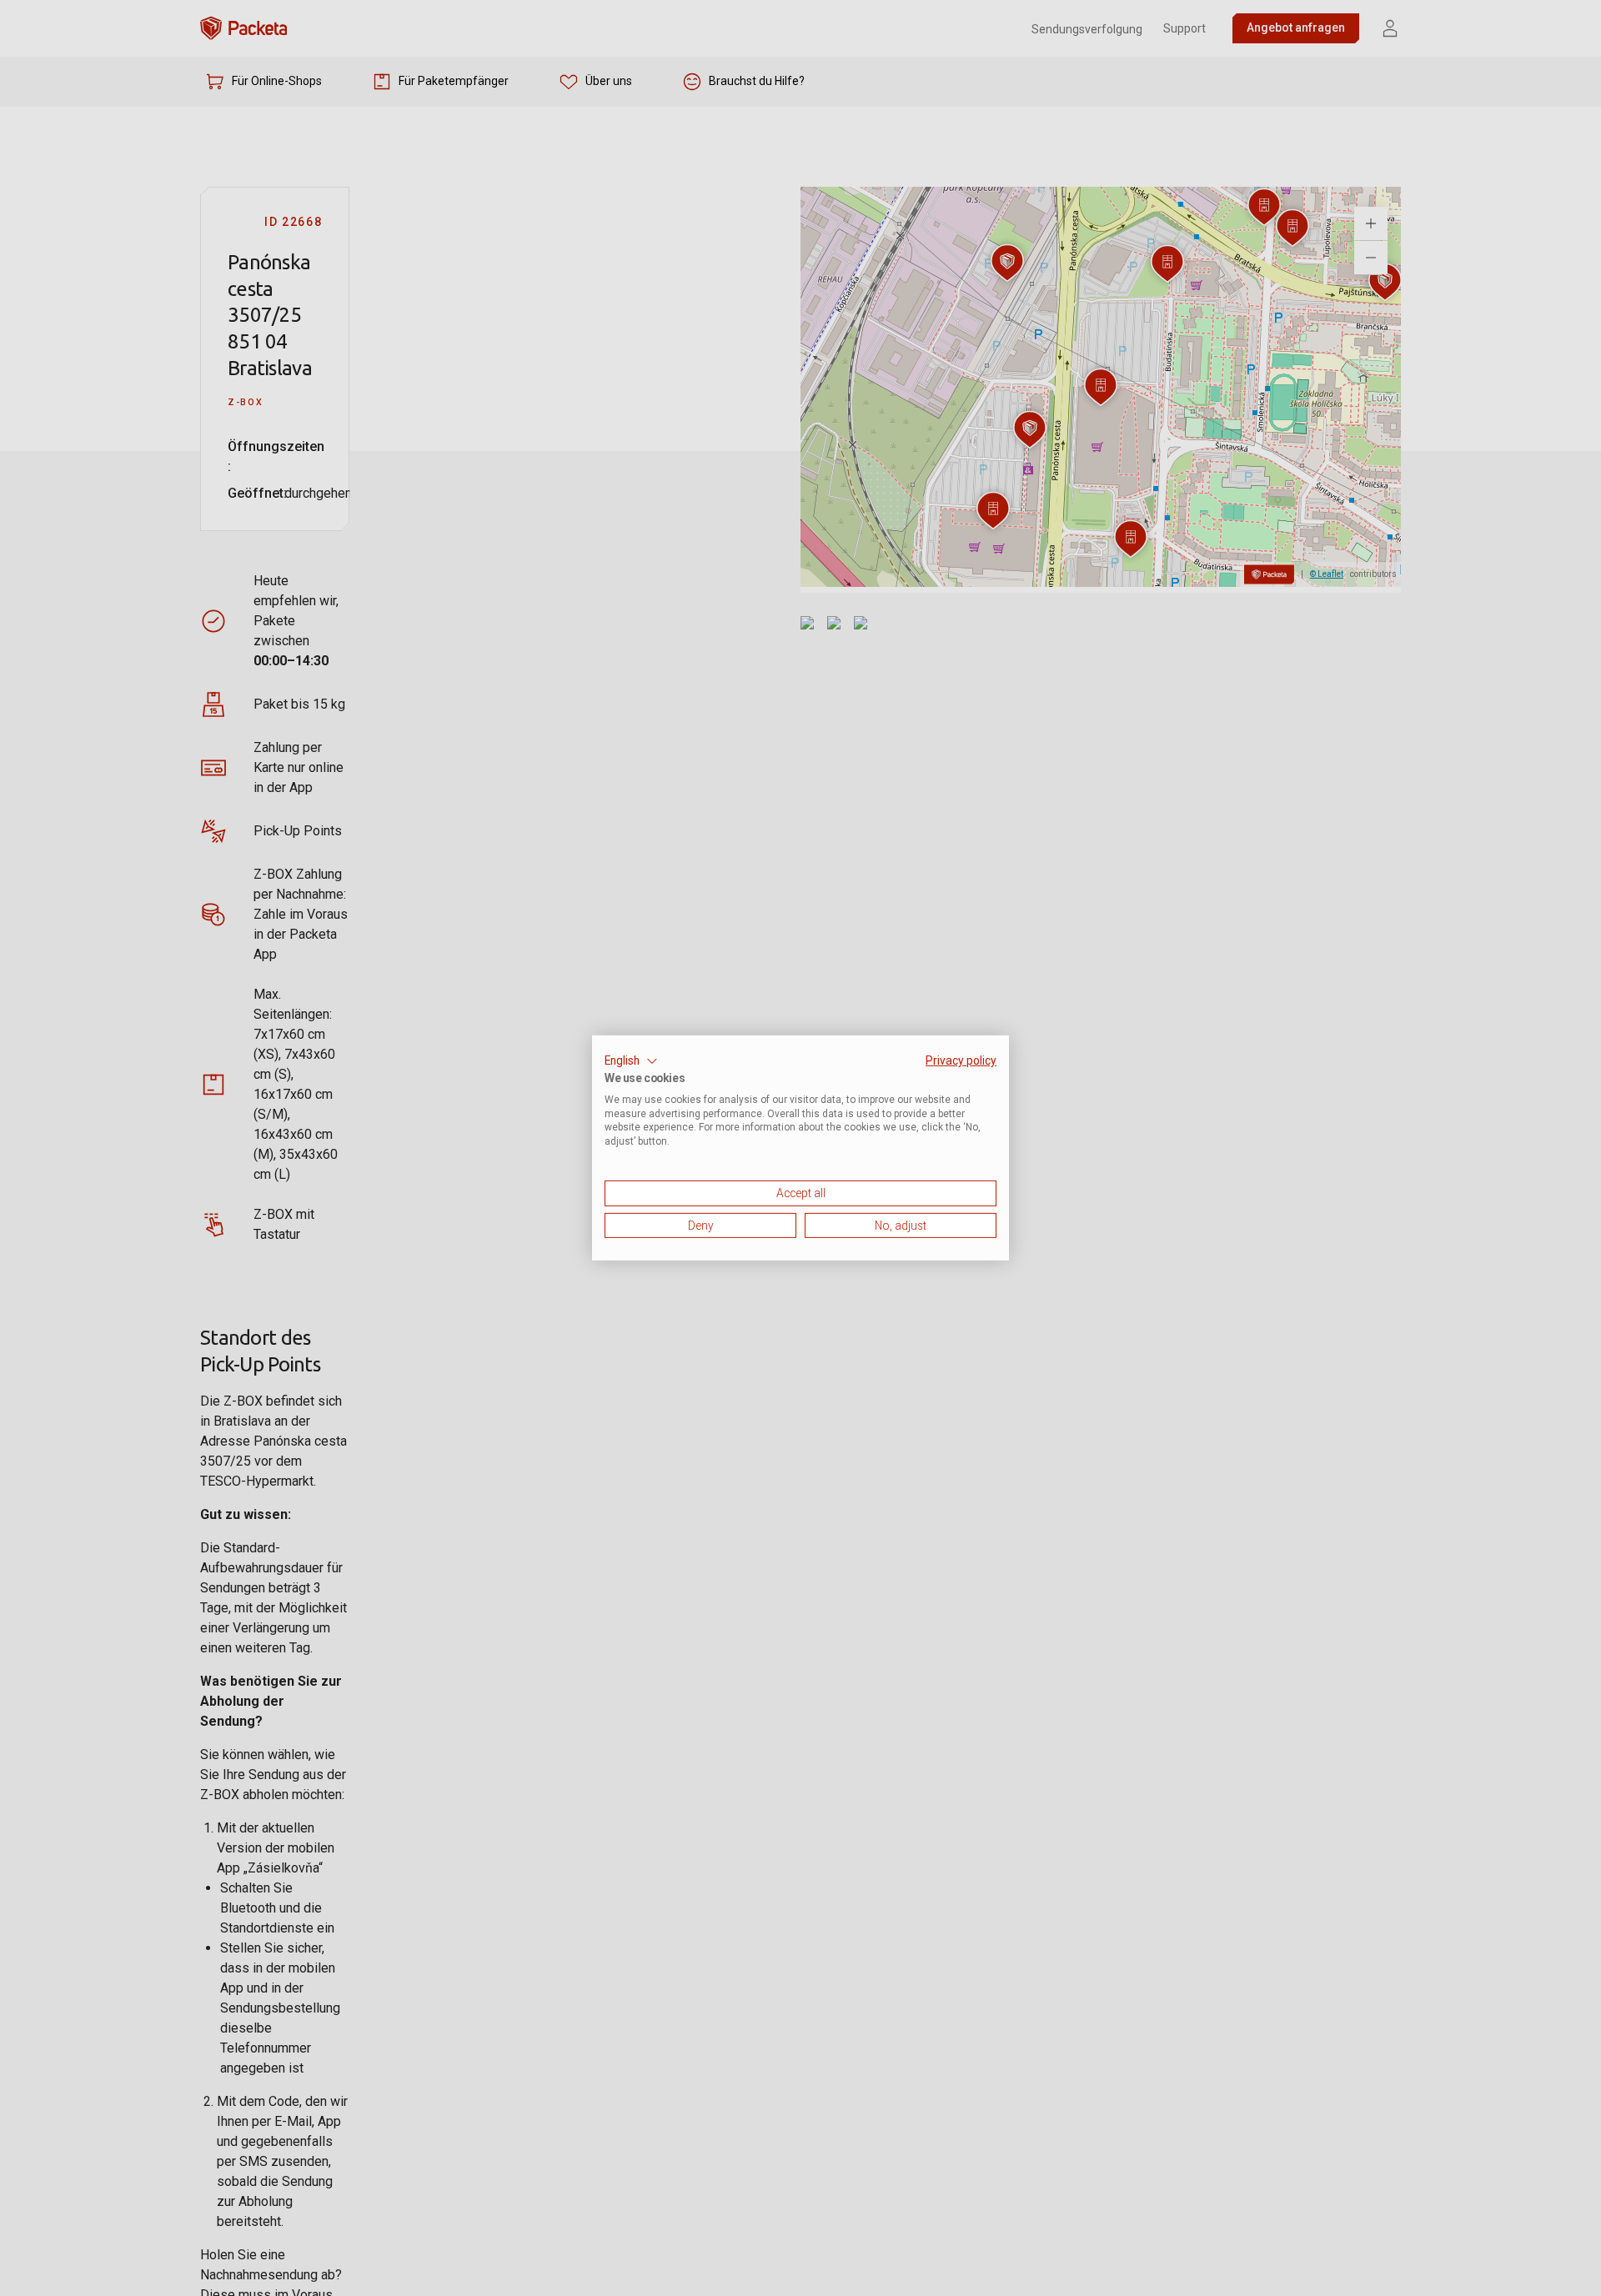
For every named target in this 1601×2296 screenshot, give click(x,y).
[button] (631, 1061)
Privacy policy (961, 1060)
